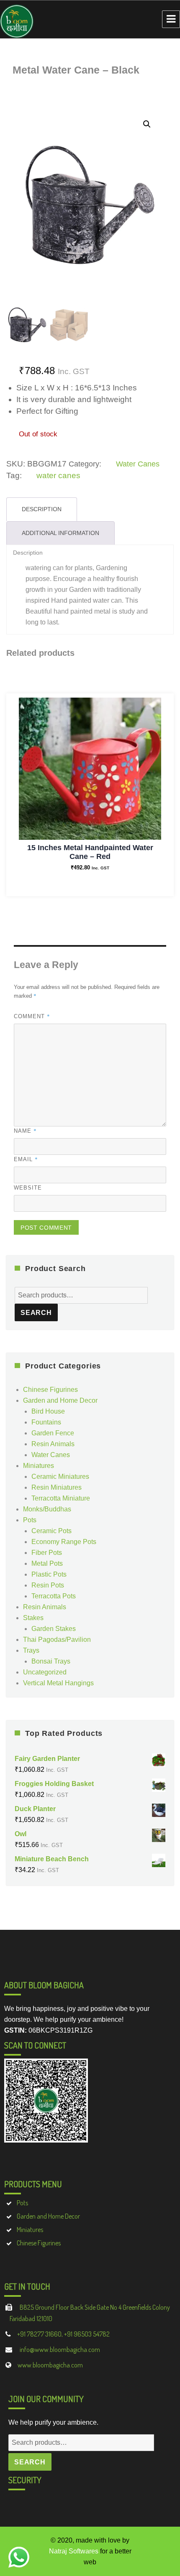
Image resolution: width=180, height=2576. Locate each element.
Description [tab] (42, 509)
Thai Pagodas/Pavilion (57, 1640)
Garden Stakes (54, 1629)
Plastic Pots (49, 1574)
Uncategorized (45, 1672)
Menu (171, 19)
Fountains (46, 1422)
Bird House (48, 1411)
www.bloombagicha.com (50, 2365)
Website (28, 1188)
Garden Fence (53, 1433)
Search (36, 1313)
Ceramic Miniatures (60, 1477)
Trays (31, 1650)
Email (26, 1159)
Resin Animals (53, 1444)
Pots (30, 1520)
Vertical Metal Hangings (58, 1683)
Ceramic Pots (51, 1531)
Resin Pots (48, 1585)
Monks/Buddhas (47, 1509)
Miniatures (39, 1466)
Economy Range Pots (64, 1542)
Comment (32, 1016)
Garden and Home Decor (60, 1400)
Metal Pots (47, 1563)
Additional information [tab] (60, 533)
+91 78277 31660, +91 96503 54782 (63, 2334)
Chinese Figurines (50, 1390)
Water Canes (138, 464)
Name (25, 1131)
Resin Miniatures (57, 1487)
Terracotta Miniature (61, 1498)
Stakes (33, 1618)
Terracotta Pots (54, 1596)
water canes (58, 475)
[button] (147, 124)
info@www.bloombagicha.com (59, 2349)
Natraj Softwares (74, 2551)
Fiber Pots (47, 1553)
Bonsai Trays (51, 1661)
